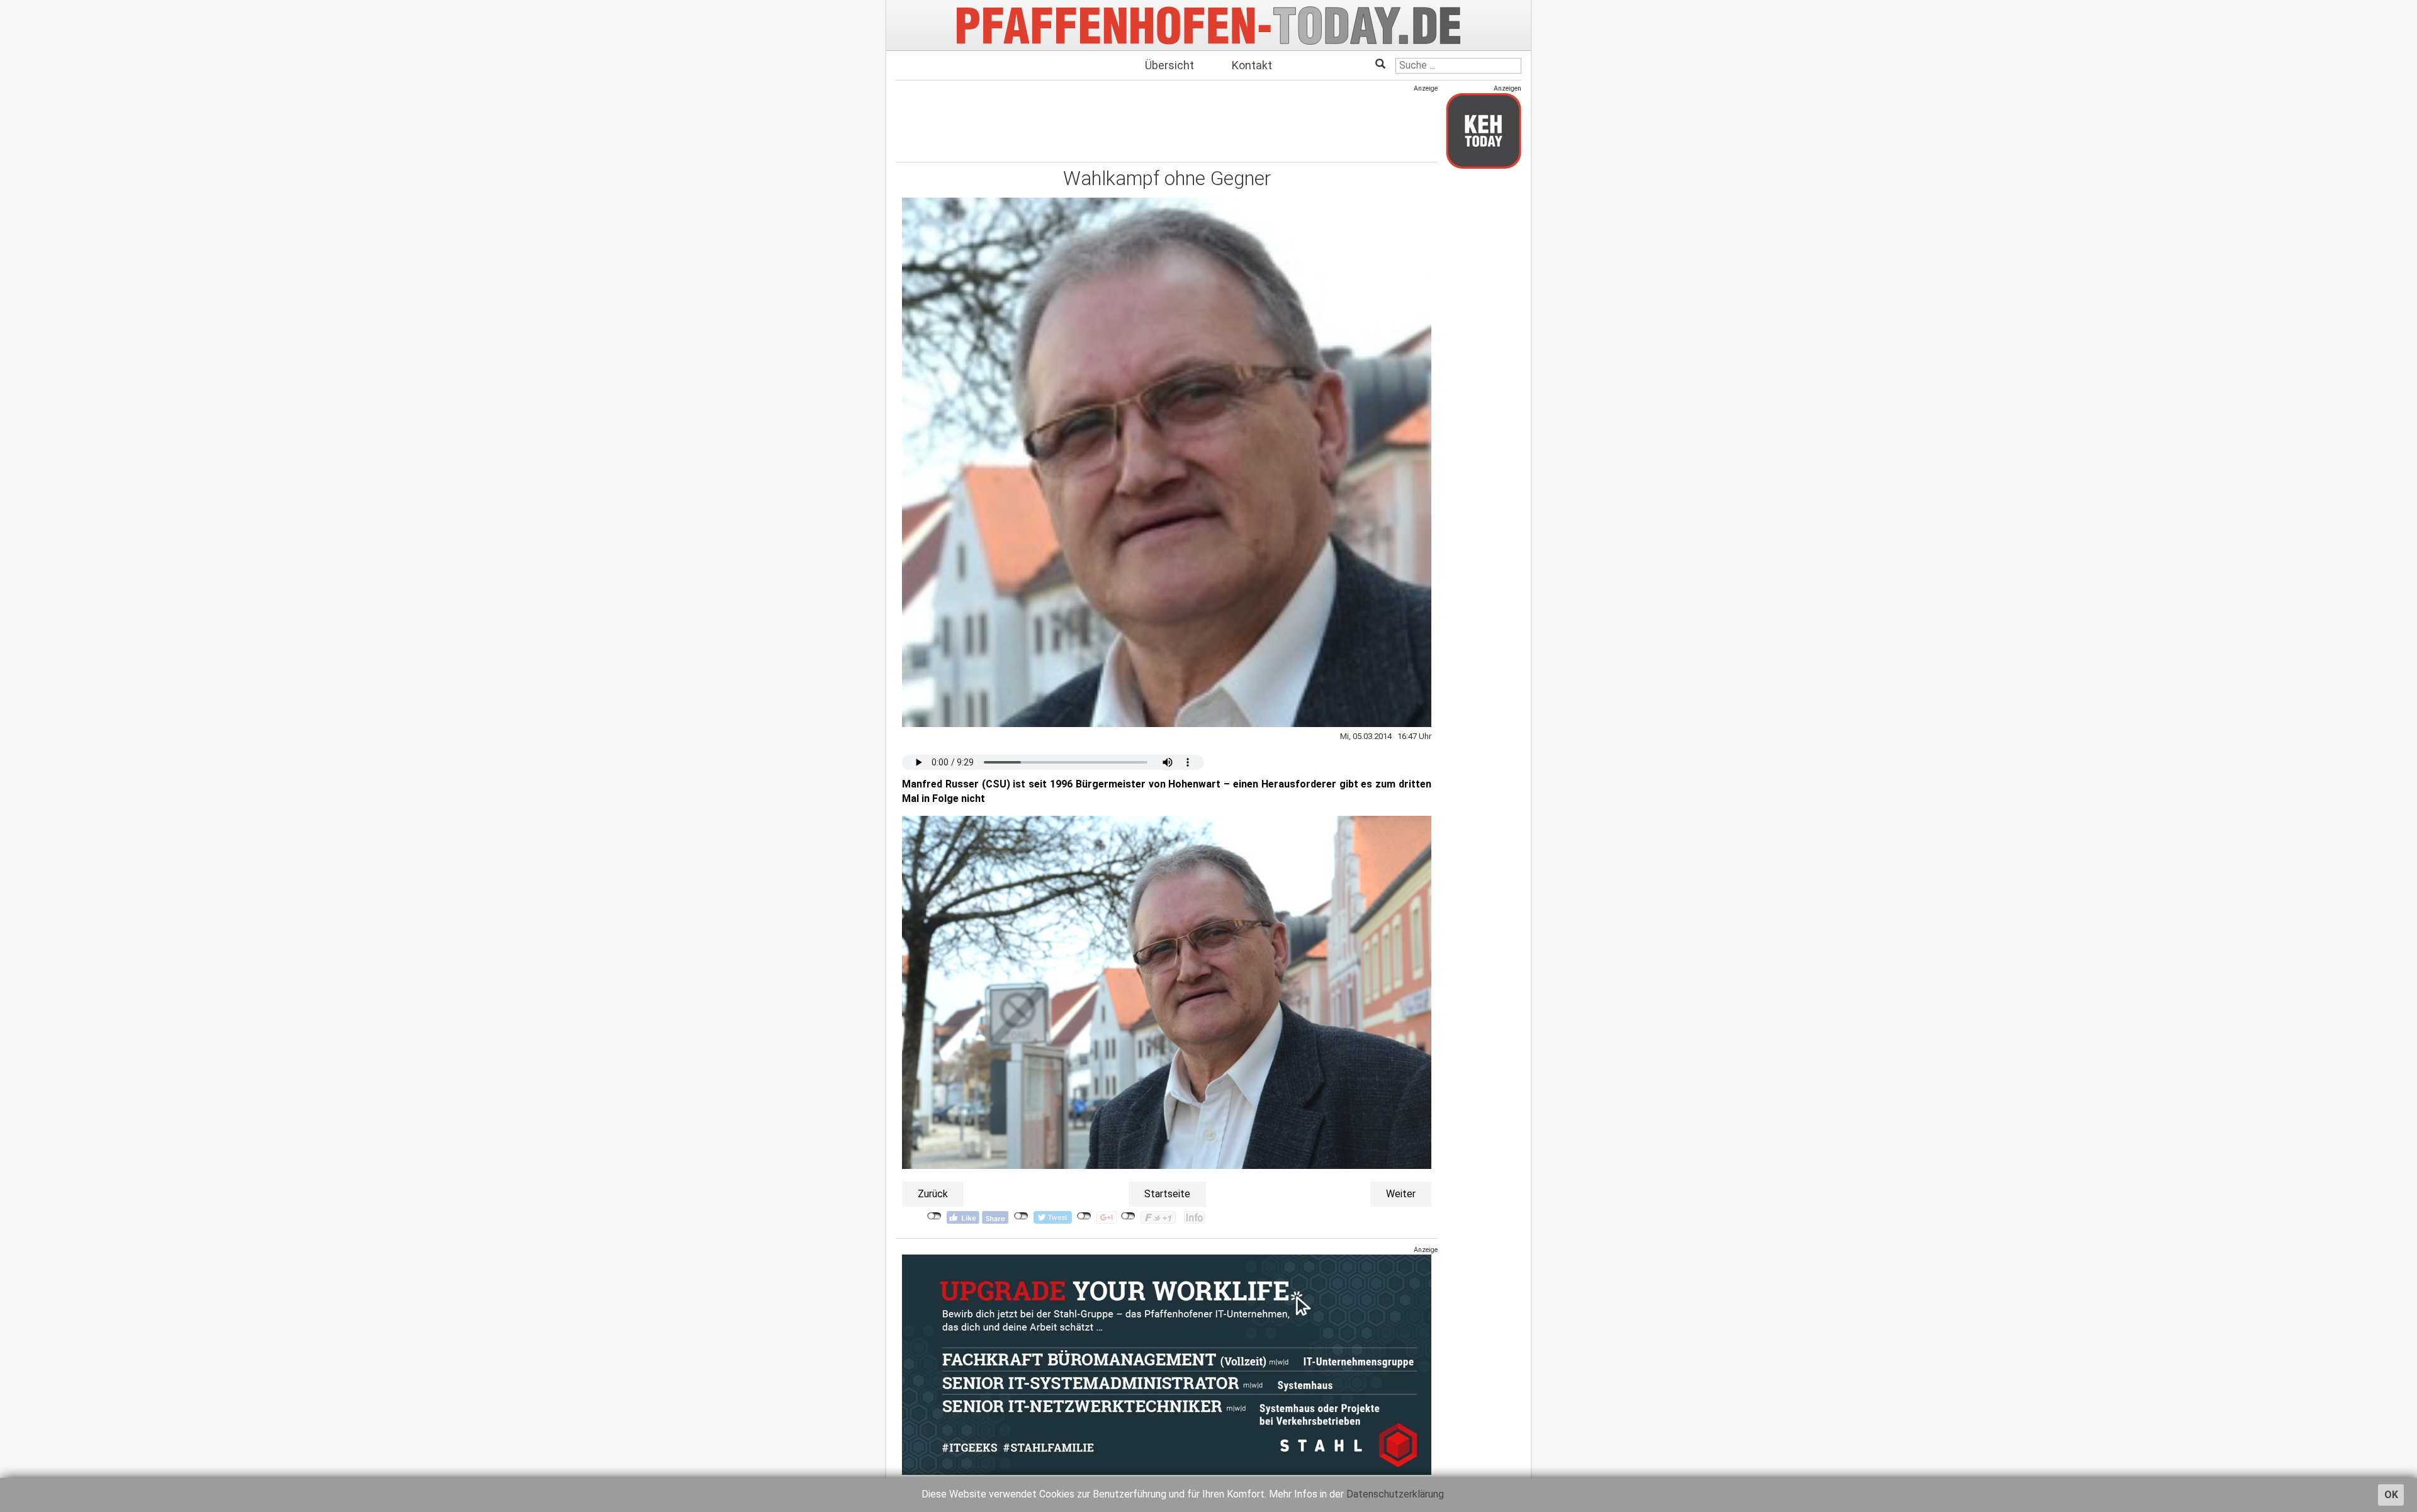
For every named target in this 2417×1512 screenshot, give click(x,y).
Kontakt (1252, 65)
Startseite (1167, 1194)
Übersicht (1169, 65)
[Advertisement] (1167, 121)
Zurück (933, 1194)
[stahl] (1167, 1364)
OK (2391, 1495)
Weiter (1401, 1194)
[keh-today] (1484, 131)
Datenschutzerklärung (1395, 1494)
